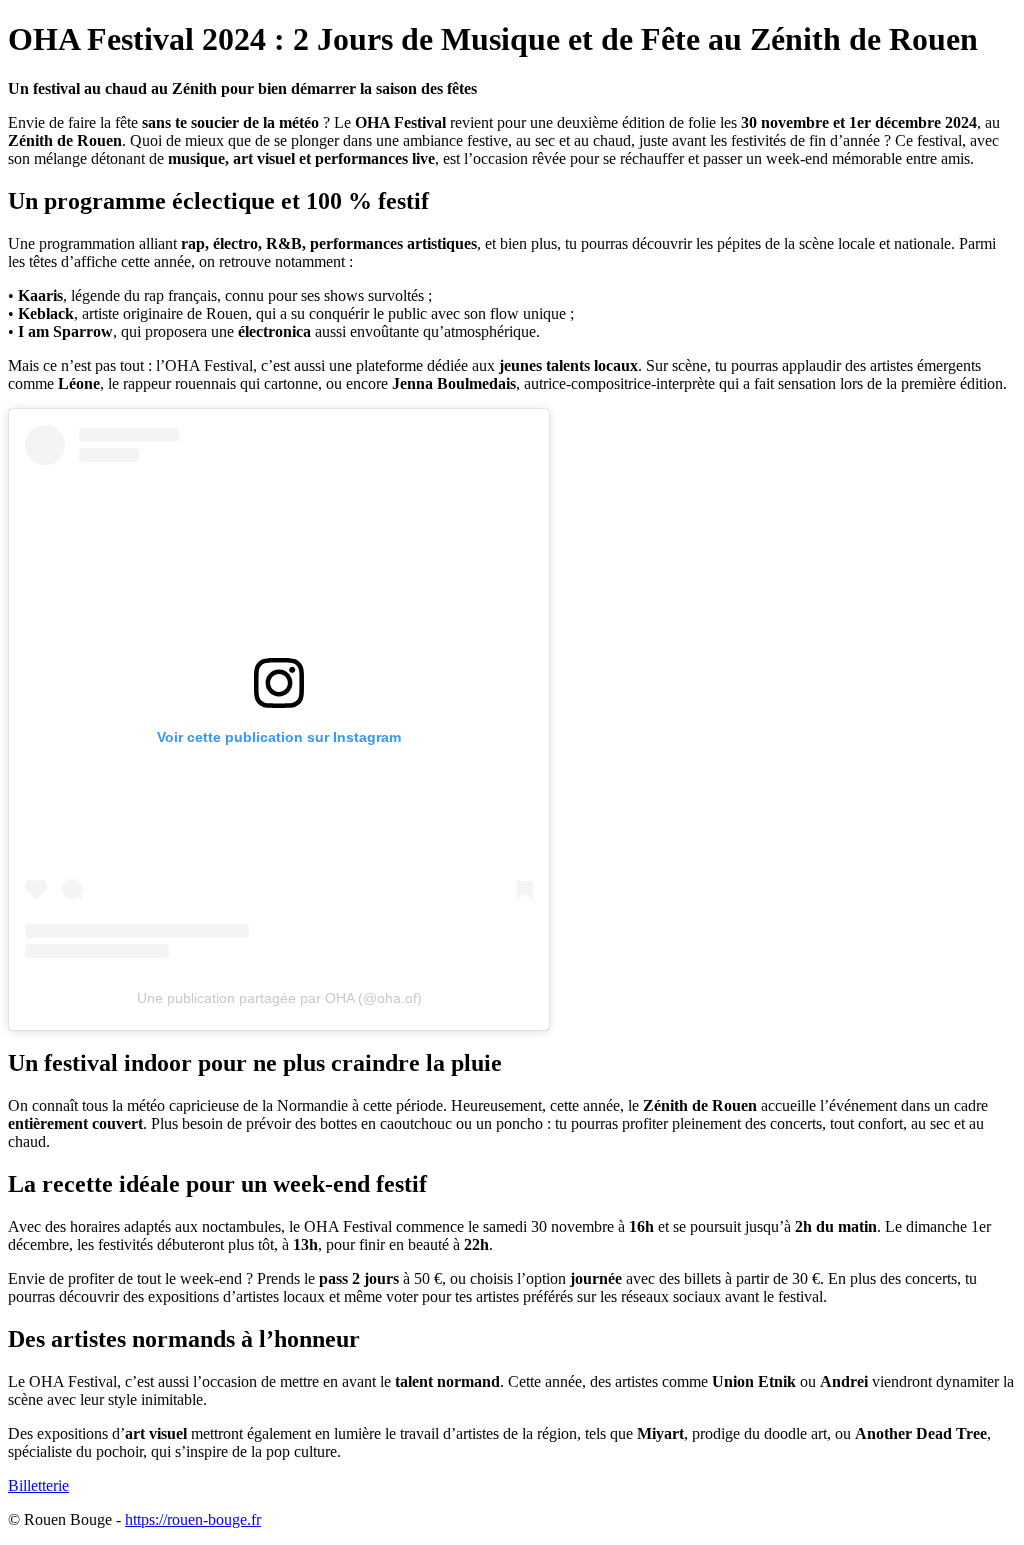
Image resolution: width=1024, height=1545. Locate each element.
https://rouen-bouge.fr (193, 1519)
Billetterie (38, 1485)
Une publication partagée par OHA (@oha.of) (279, 998)
